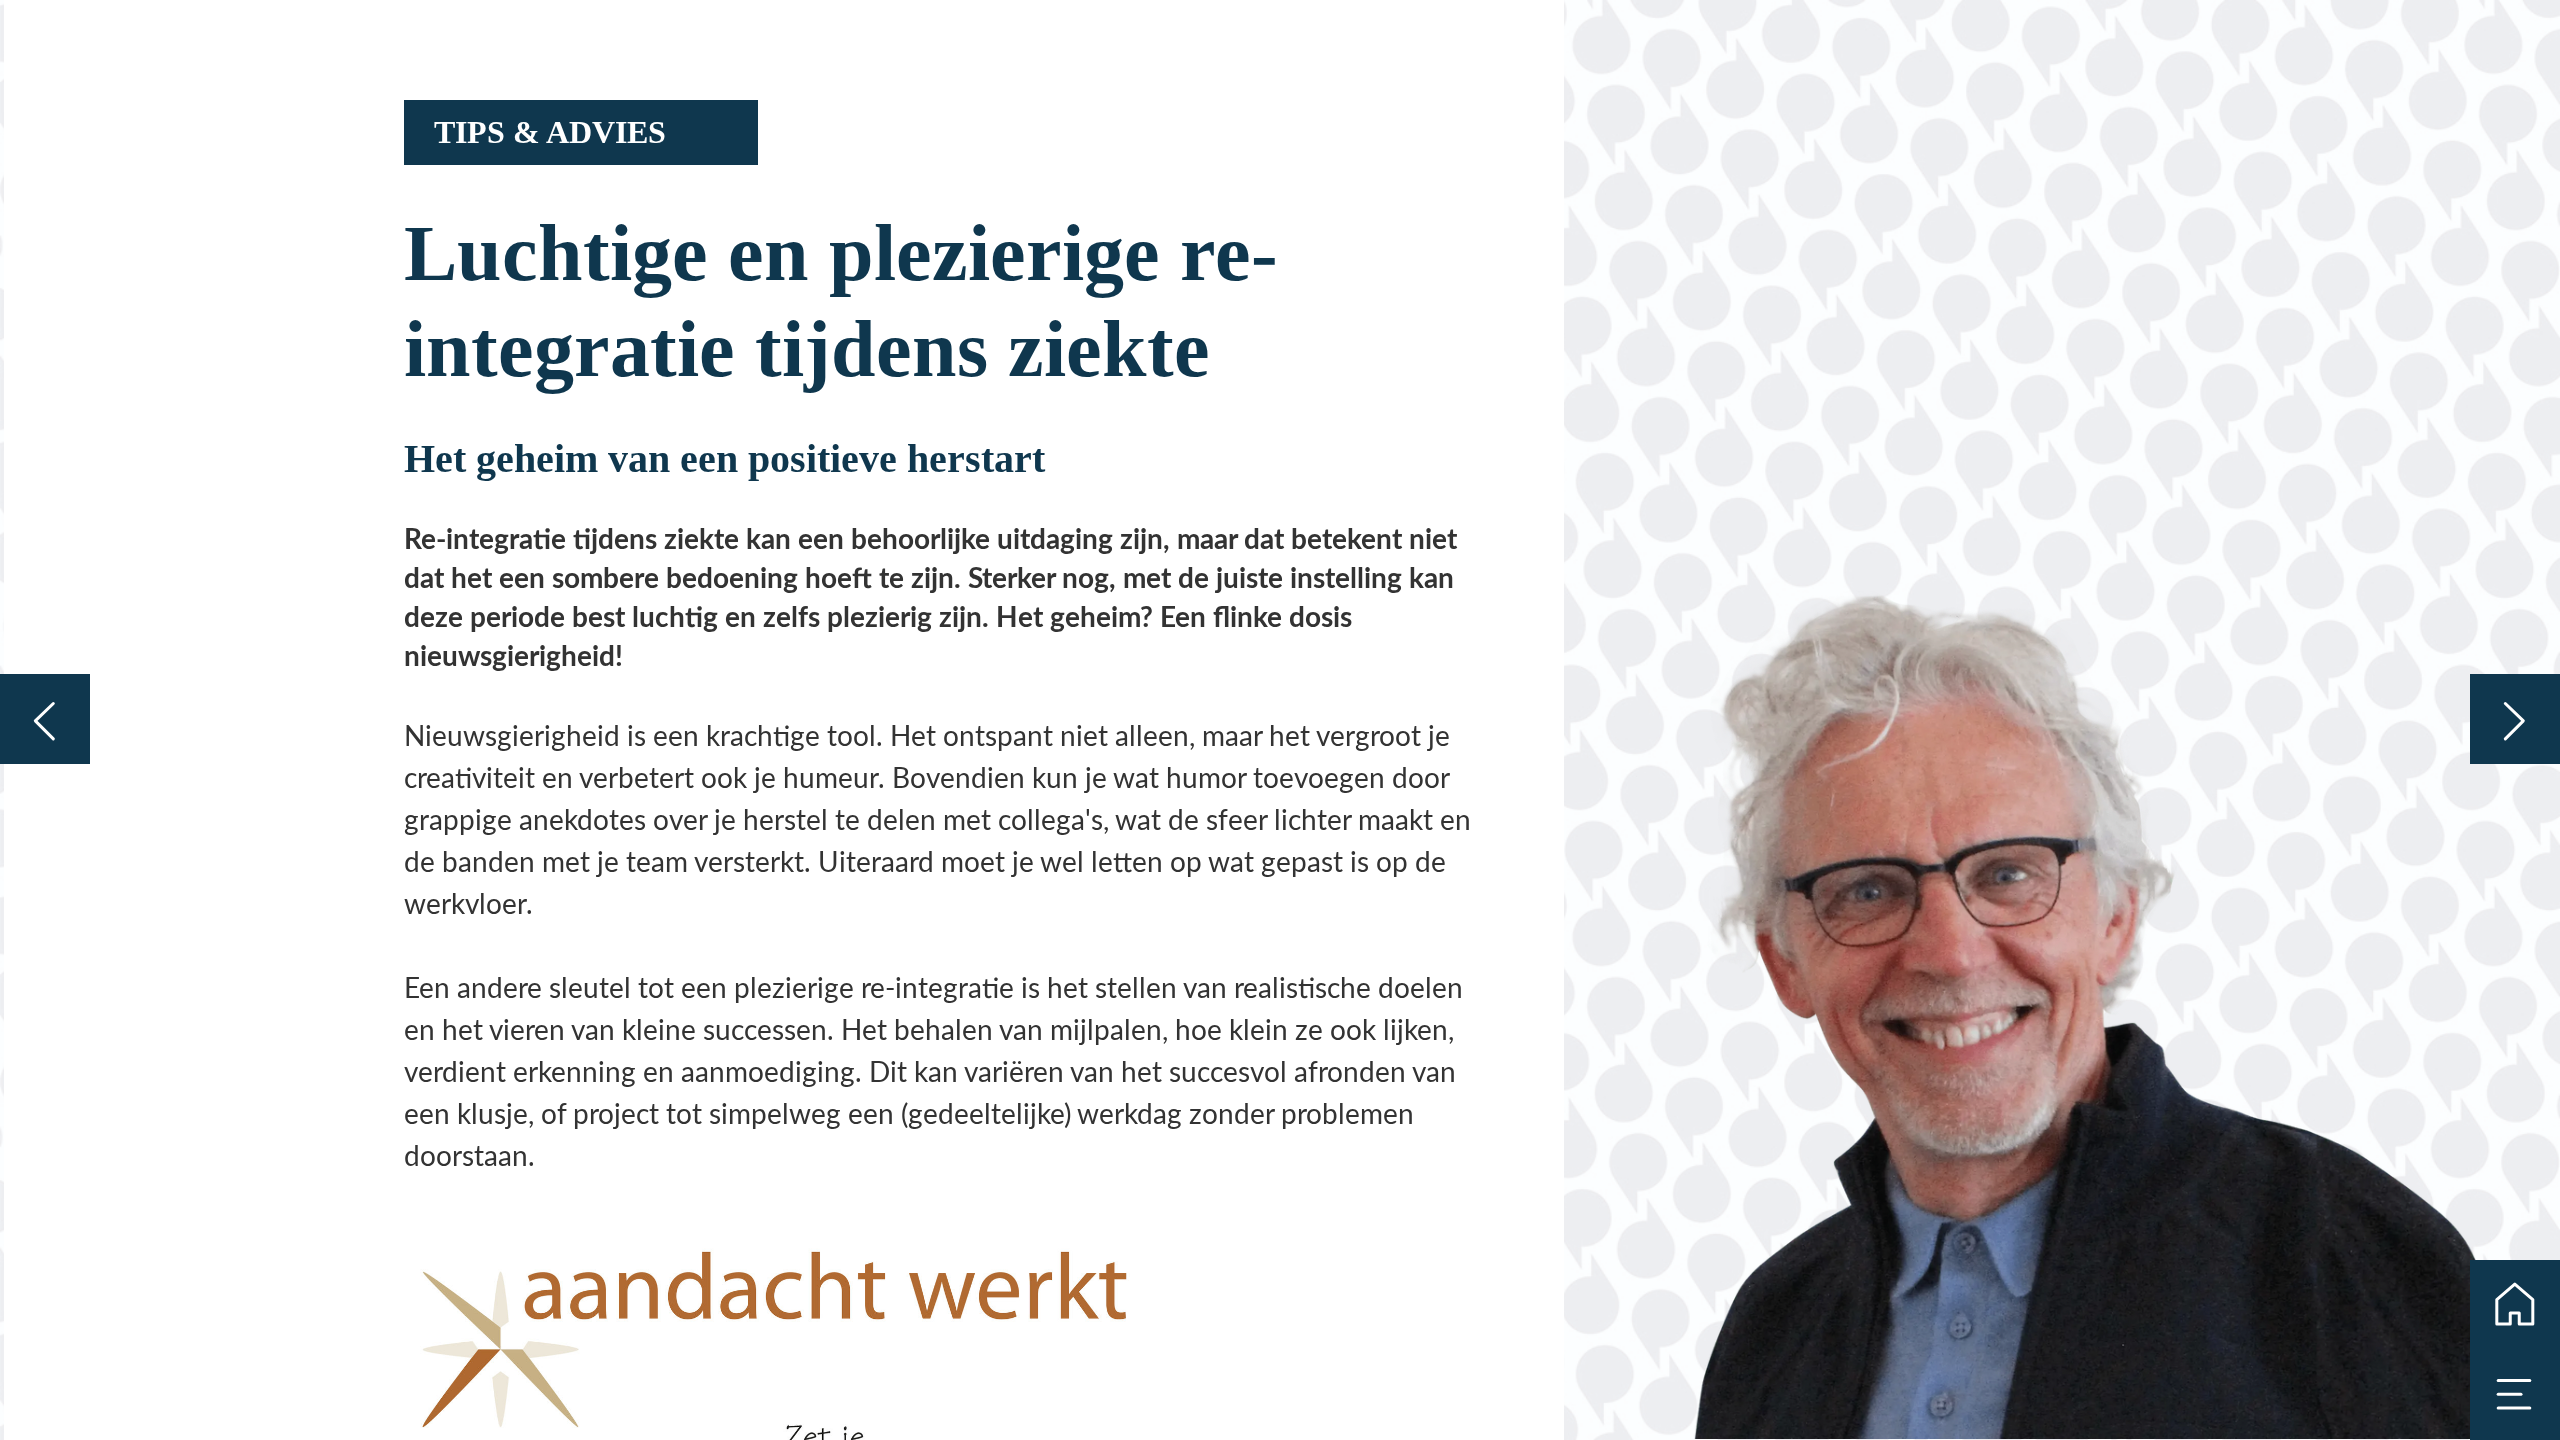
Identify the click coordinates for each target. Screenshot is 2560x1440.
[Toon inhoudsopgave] (2515, 1395)
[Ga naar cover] (2515, 1305)
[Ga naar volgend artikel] (2515, 719)
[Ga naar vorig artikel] (45, 719)
